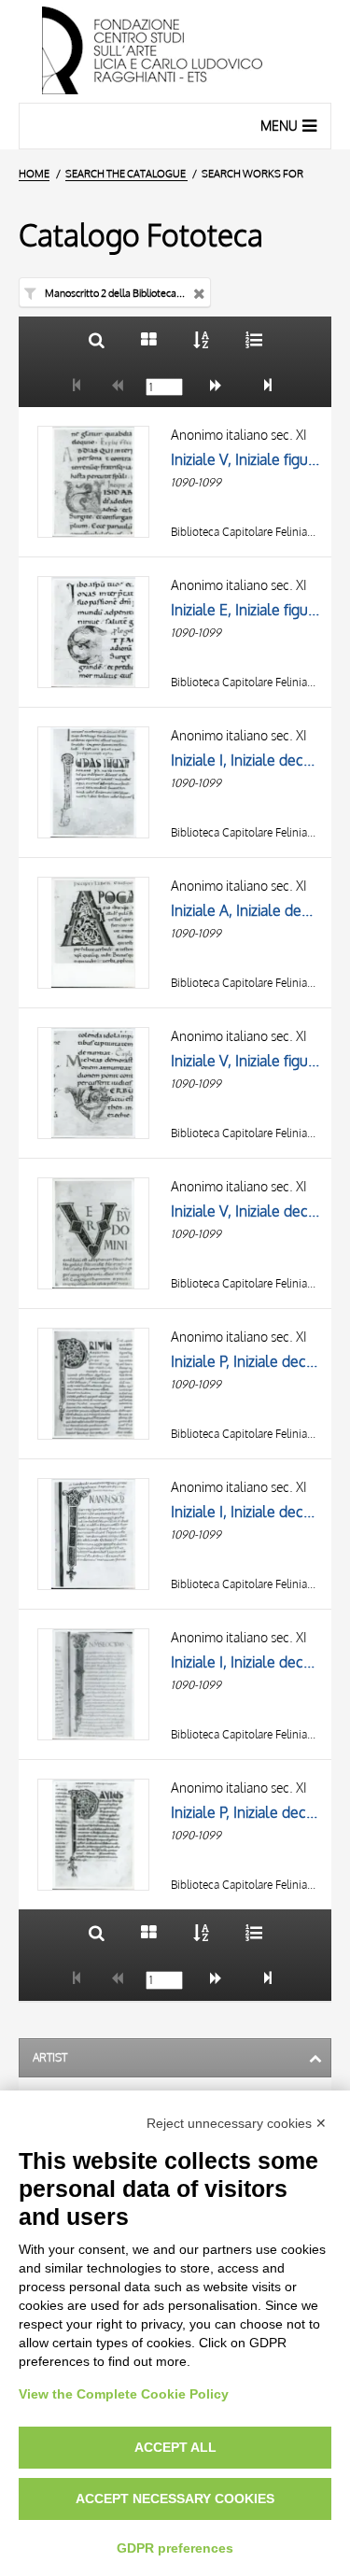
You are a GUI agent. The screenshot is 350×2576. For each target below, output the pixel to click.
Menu (279, 126)
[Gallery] (149, 339)
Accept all (175, 2447)
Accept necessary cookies (175, 2499)
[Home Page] (175, 51)
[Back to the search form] (97, 339)
